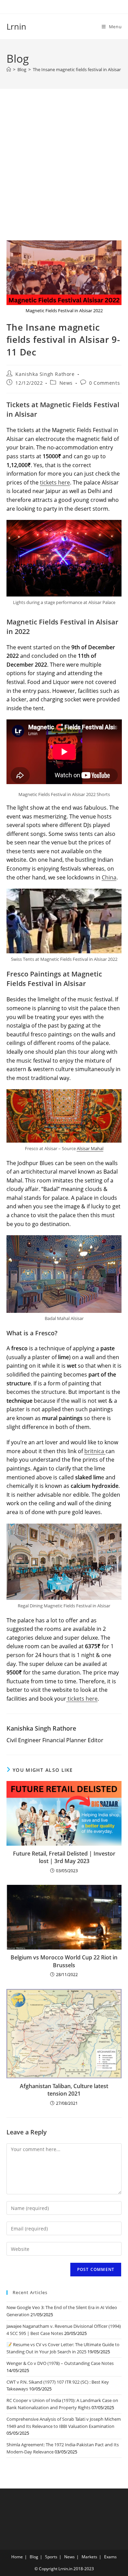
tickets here (55, 482)
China (109, 877)
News (66, 383)
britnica (95, 1451)
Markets (89, 2557)
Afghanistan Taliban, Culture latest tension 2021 (64, 2090)
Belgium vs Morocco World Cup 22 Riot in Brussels (64, 1961)
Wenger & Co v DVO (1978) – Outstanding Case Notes (60, 2363)
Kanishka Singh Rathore (45, 374)
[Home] (9, 69)
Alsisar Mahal (90, 1148)
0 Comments (104, 383)
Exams (110, 2557)
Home (17, 2557)
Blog (34, 2557)
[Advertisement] (64, 173)
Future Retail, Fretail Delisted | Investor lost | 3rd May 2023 (64, 1857)
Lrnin (16, 26)
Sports (51, 2557)
